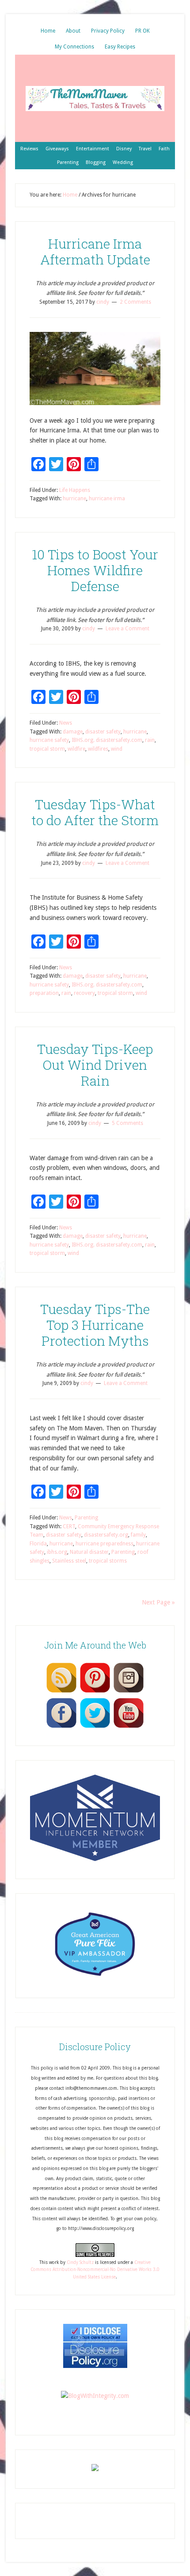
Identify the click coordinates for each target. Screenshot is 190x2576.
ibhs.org (57, 1552)
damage (73, 732)
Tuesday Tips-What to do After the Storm (95, 812)
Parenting (86, 1518)
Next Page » (158, 1602)
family (138, 1535)
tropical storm (47, 749)
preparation (44, 993)
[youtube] (129, 1727)
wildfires (98, 749)
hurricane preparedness (104, 1544)
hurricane (74, 499)
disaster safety (103, 732)
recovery (84, 993)
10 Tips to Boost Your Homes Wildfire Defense (95, 570)
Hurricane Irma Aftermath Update (95, 251)
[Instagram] (129, 1692)
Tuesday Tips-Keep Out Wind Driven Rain (95, 1065)
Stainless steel (69, 1561)
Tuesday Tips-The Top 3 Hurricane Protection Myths (95, 1325)
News (66, 723)
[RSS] (61, 1692)
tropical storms (108, 1561)
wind (117, 749)
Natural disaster (89, 1552)
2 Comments (135, 302)
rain (150, 740)
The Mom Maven (95, 98)
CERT (69, 1526)
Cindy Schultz (80, 2262)
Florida (38, 1544)
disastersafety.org (106, 1535)
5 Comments (127, 1123)
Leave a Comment (127, 629)
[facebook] (61, 1727)
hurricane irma (107, 499)
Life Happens (75, 490)
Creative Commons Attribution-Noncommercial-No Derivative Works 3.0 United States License (95, 2270)
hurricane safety (49, 740)
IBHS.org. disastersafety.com (107, 740)
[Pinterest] (95, 1692)
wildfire (76, 749)
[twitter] (95, 1727)
